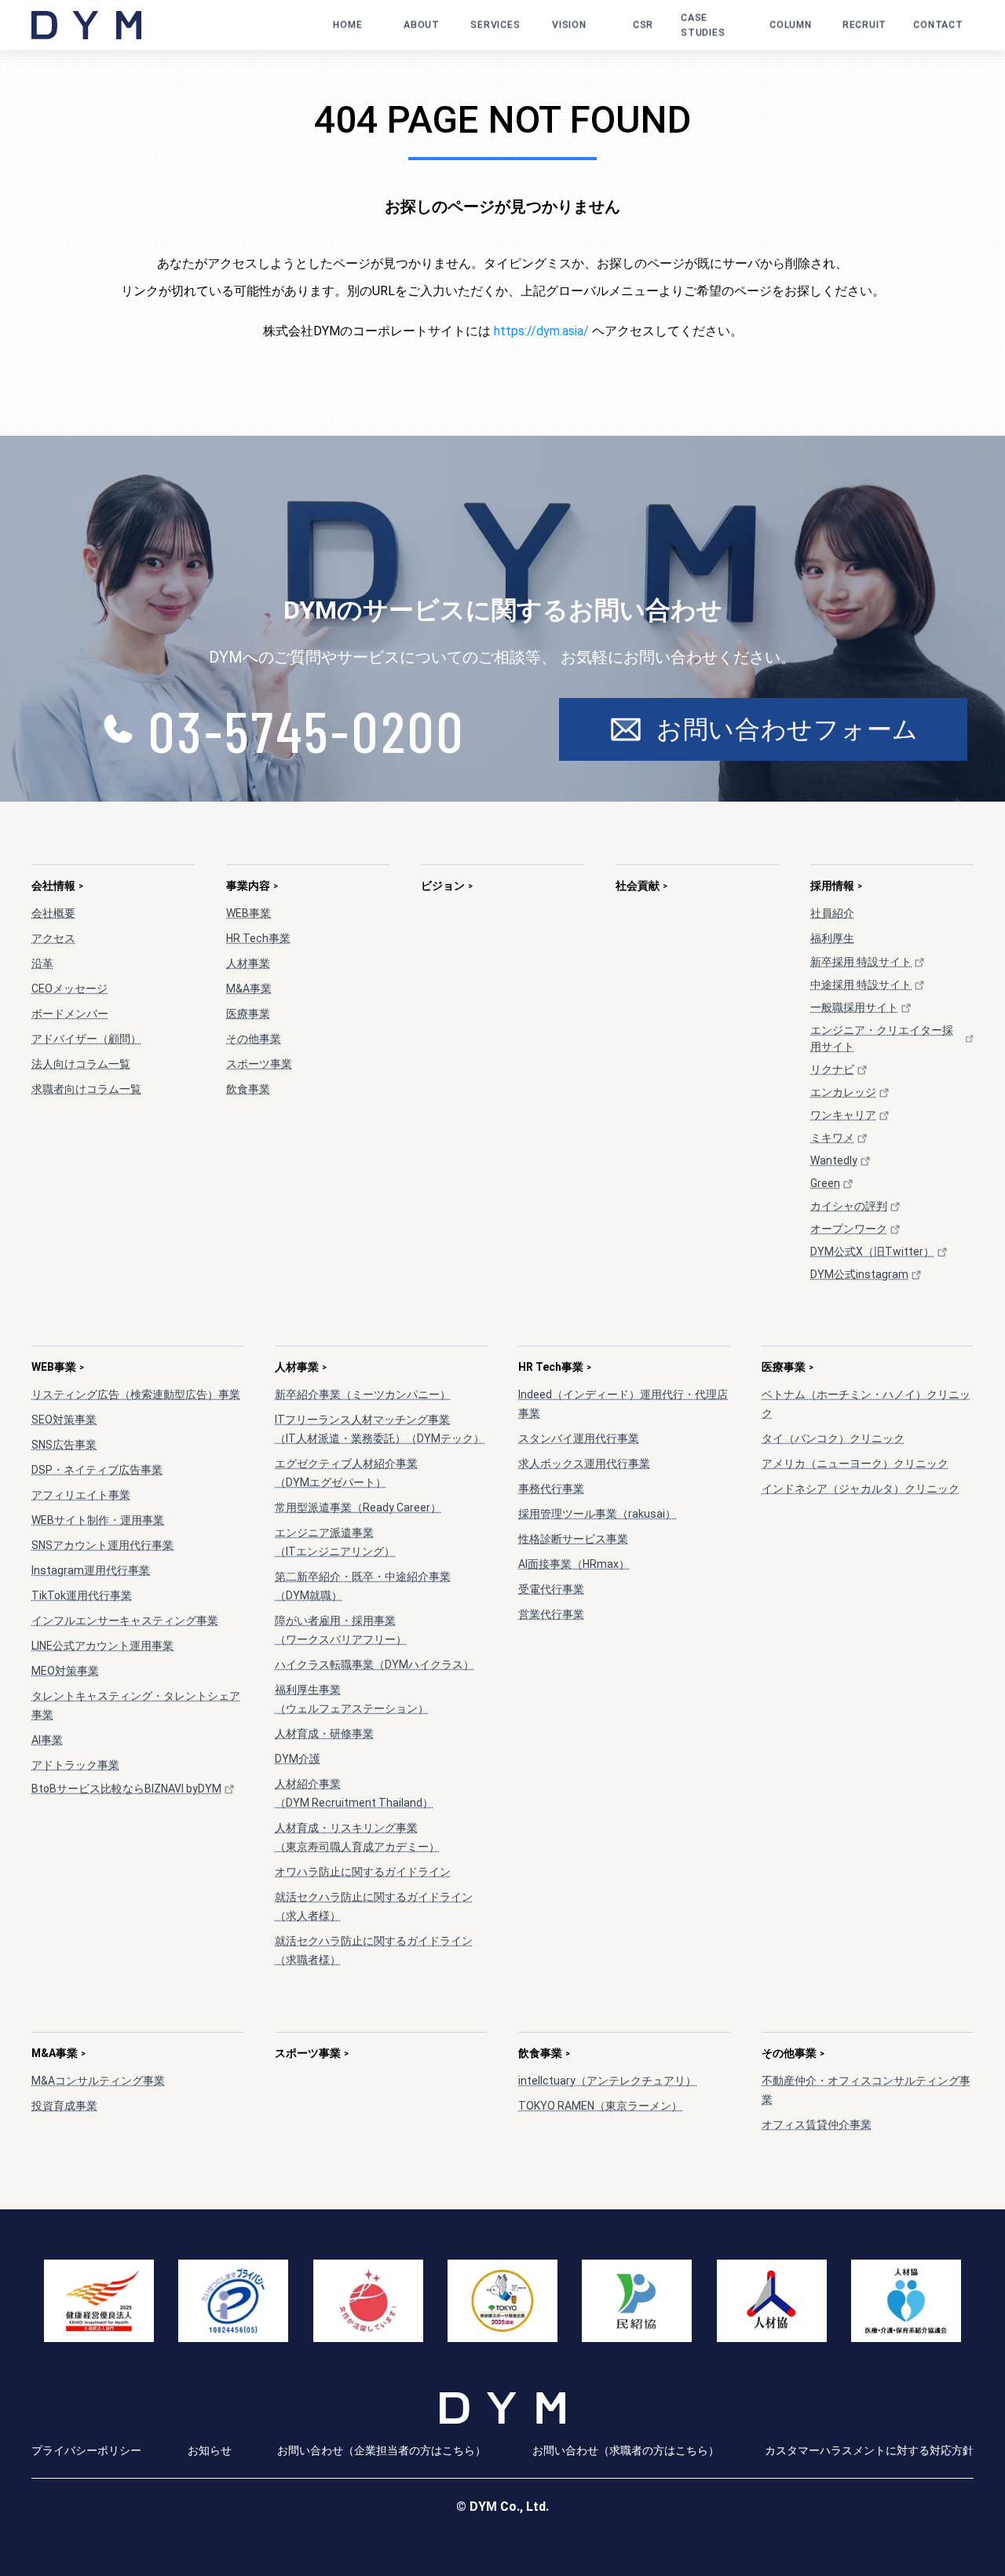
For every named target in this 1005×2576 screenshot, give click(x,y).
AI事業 (47, 1740)
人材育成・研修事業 (324, 1734)
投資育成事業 (64, 2106)
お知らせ (210, 2450)
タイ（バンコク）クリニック (833, 1438)
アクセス (53, 938)
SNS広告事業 (64, 1445)
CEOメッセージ (69, 988)
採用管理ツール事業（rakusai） (597, 1514)
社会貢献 (641, 886)
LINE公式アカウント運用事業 (102, 1646)
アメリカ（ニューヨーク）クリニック (855, 1463)
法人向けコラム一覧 (81, 1064)
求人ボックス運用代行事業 (584, 1463)
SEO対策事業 (64, 1420)
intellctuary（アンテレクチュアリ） (607, 2081)
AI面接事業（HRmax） (574, 1564)
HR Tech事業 (258, 938)
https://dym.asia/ (541, 331)
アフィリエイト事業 (81, 1495)
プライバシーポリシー (86, 2450)
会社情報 (57, 886)
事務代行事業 (551, 1489)
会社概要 (53, 913)
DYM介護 (298, 1759)
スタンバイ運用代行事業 (579, 1438)
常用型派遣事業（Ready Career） (358, 1507)
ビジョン (447, 886)
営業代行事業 (551, 1614)
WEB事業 (249, 913)
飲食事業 (248, 1089)
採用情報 (836, 886)
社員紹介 (832, 913)
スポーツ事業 (259, 1064)
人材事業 (248, 963)
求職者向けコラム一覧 (86, 1089)
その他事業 (254, 1039)
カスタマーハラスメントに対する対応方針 (869, 2450)
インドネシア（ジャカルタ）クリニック (861, 1489)
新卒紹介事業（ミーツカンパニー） (363, 1394)
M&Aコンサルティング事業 (98, 2081)
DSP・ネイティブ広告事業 (97, 1470)
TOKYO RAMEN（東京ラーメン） (600, 2106)
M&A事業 (249, 988)
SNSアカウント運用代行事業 (102, 1545)
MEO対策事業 (65, 1671)
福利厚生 (832, 938)
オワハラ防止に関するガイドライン (363, 1872)
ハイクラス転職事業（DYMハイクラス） (375, 1664)
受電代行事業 (551, 1589)
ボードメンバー (70, 1014)
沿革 (42, 963)
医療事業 (248, 1014)
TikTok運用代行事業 (82, 1595)
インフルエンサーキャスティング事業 (125, 1621)
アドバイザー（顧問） (86, 1039)
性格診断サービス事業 (573, 1539)
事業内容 (252, 886)
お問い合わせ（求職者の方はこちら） (626, 2450)
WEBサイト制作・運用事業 (98, 1520)
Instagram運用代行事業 (91, 1570)
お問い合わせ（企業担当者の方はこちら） (382, 2450)
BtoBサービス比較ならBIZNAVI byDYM (126, 1789)
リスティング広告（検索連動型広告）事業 (136, 1394)
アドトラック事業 (75, 1765)
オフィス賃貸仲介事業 (817, 2125)
